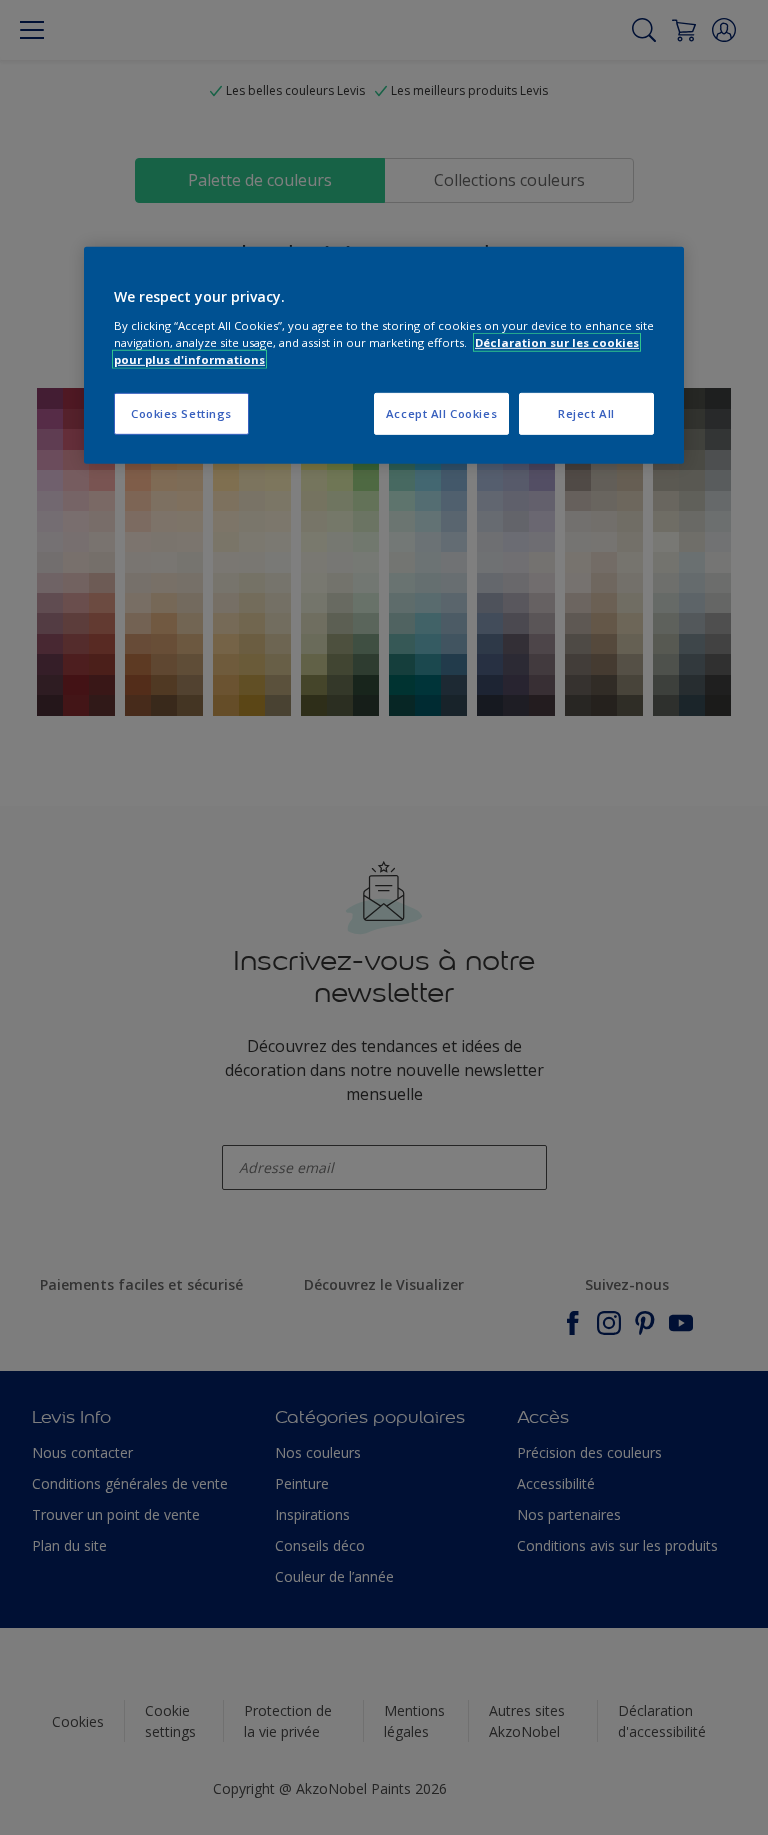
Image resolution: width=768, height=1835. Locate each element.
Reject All (586, 413)
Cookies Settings (181, 413)
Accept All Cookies (441, 413)
